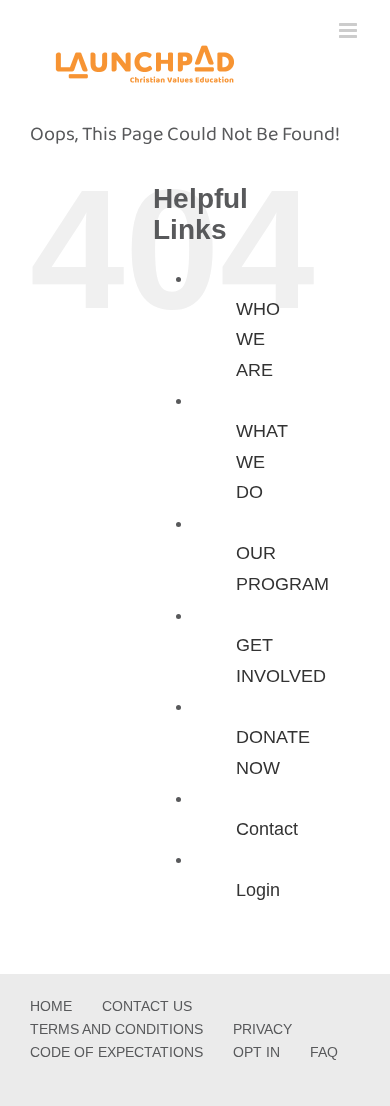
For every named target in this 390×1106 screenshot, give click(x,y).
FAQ (324, 1052)
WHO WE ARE (258, 339)
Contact (267, 829)
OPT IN (256, 1052)
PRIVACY (262, 1029)
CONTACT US (147, 1006)
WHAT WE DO (262, 461)
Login (258, 890)
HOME (51, 1006)
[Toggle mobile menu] (349, 30)
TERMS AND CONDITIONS (116, 1029)
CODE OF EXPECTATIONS (116, 1052)
